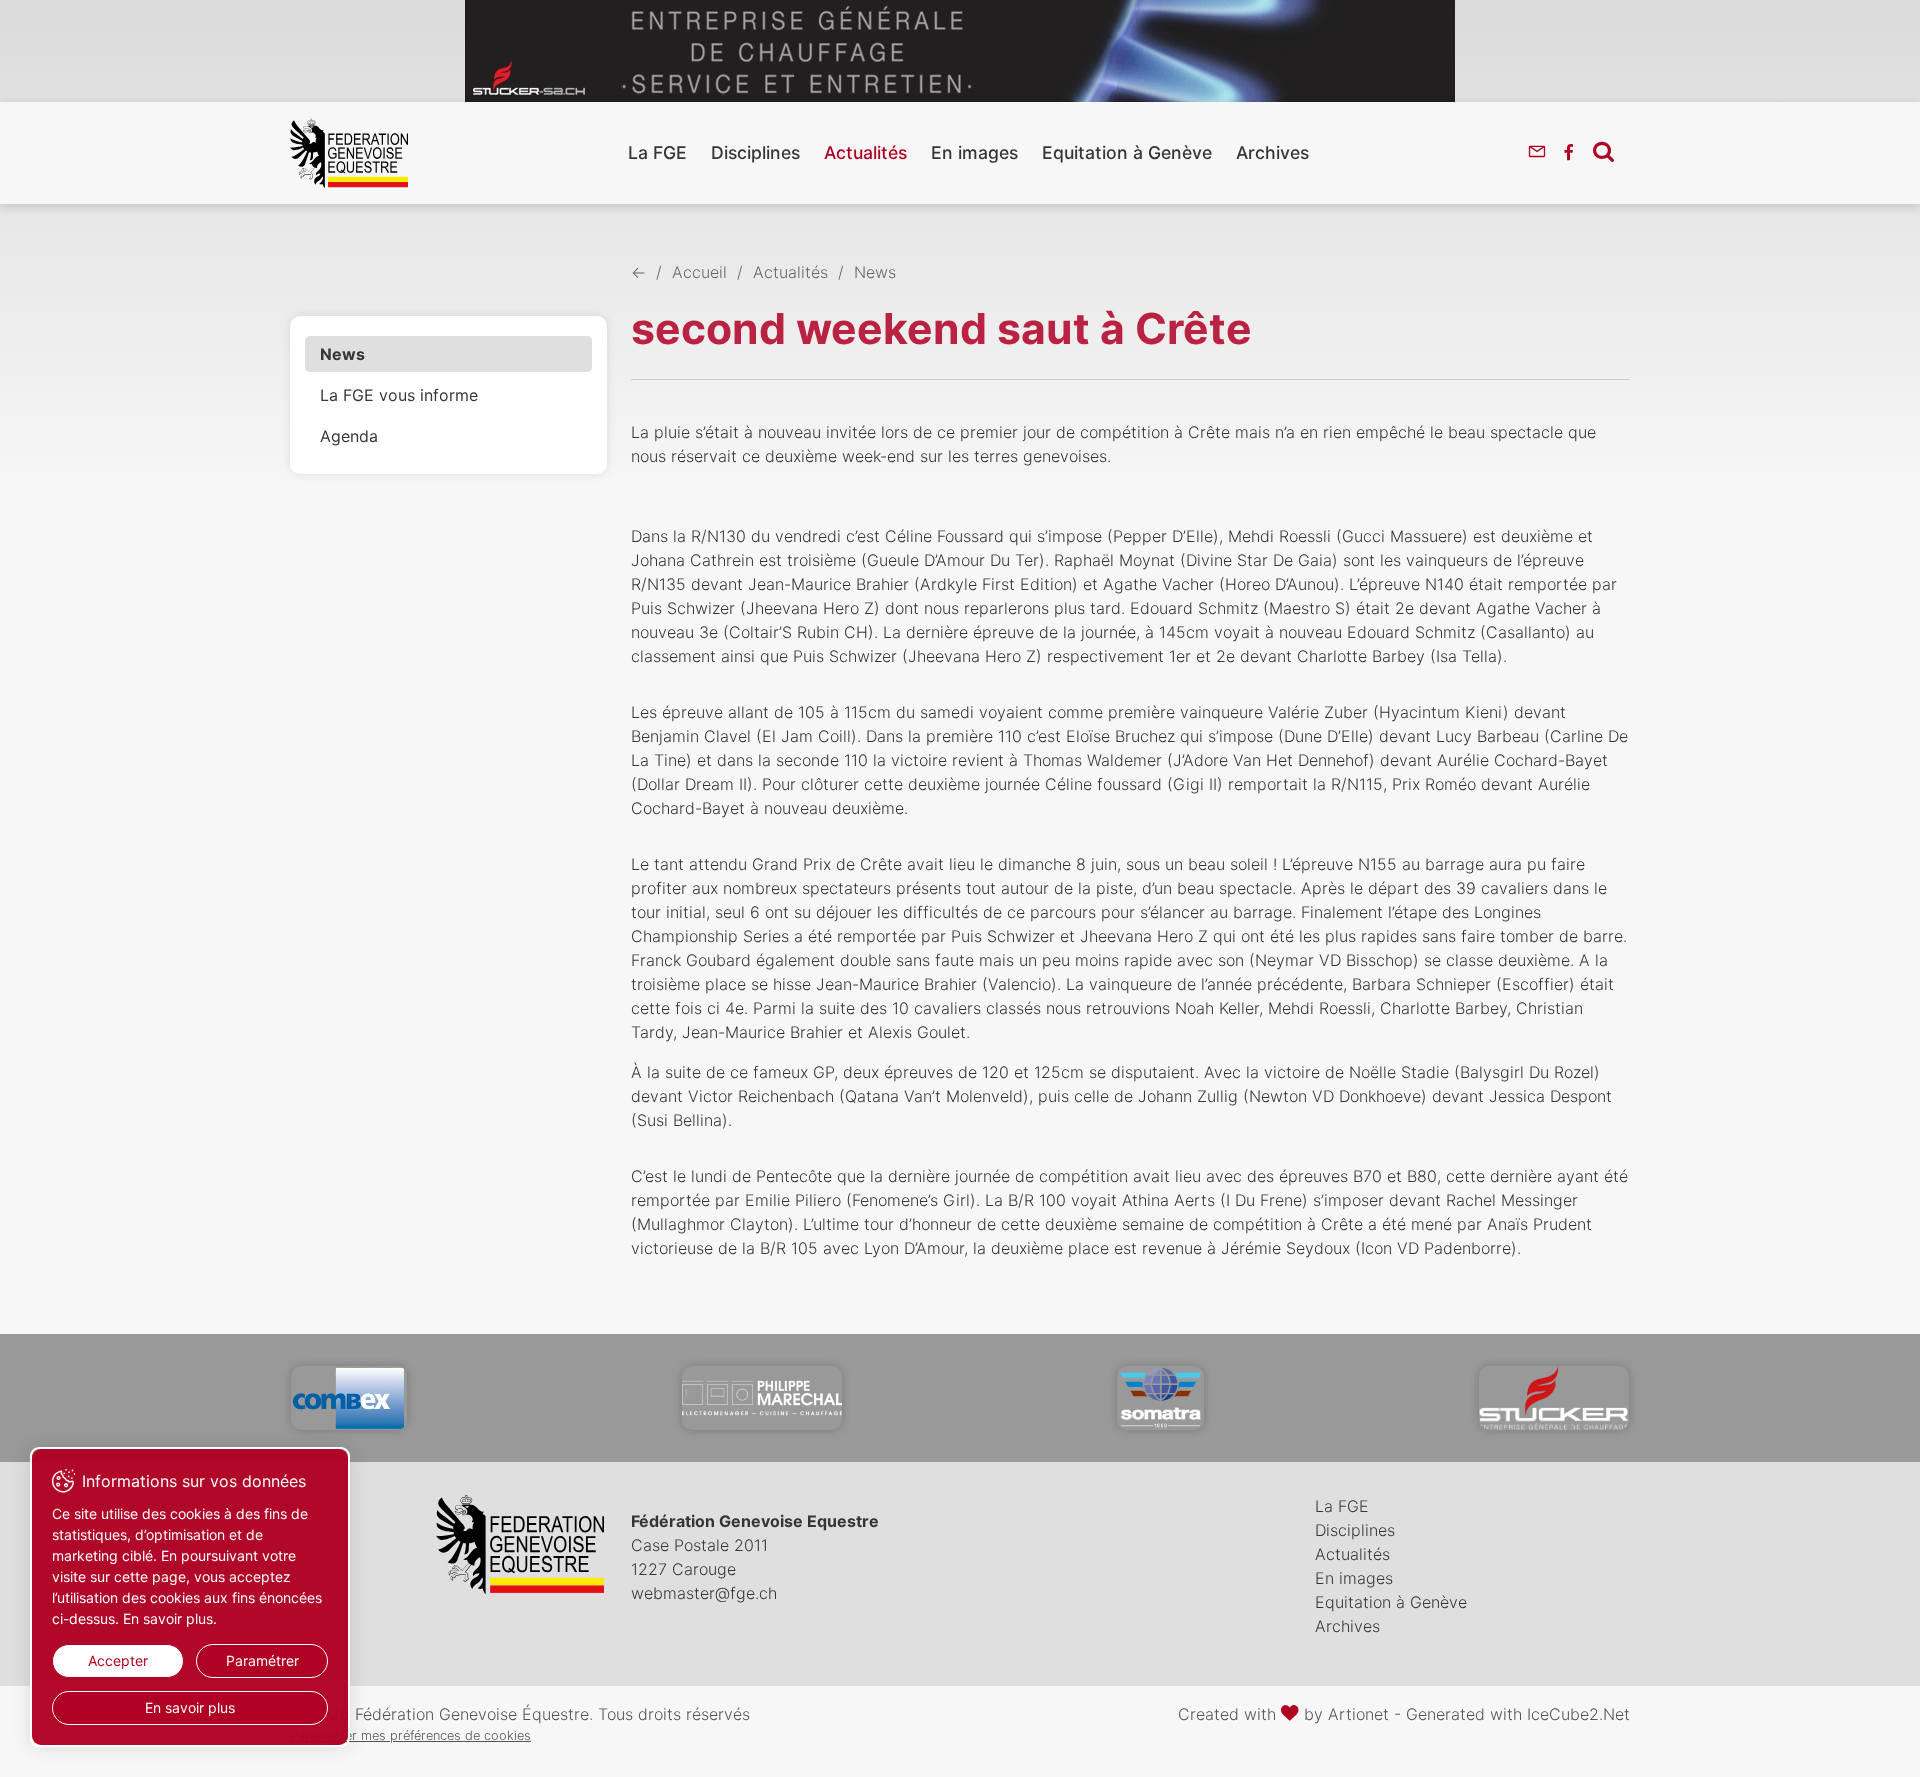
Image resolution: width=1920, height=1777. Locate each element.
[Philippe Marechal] (762, 1398)
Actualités (865, 152)
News (342, 354)
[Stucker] (1554, 1398)
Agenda (349, 436)
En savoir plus (190, 1707)
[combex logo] (349, 1398)
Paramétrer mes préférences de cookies (410, 1735)
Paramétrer (262, 1660)
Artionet (1358, 1714)
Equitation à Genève (1127, 152)
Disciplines (755, 152)
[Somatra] (1160, 1398)
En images (974, 152)
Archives (1272, 152)
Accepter (118, 1660)
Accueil (699, 272)
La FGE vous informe (399, 395)
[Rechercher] (1603, 151)
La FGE (657, 152)
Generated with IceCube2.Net (1518, 1714)
